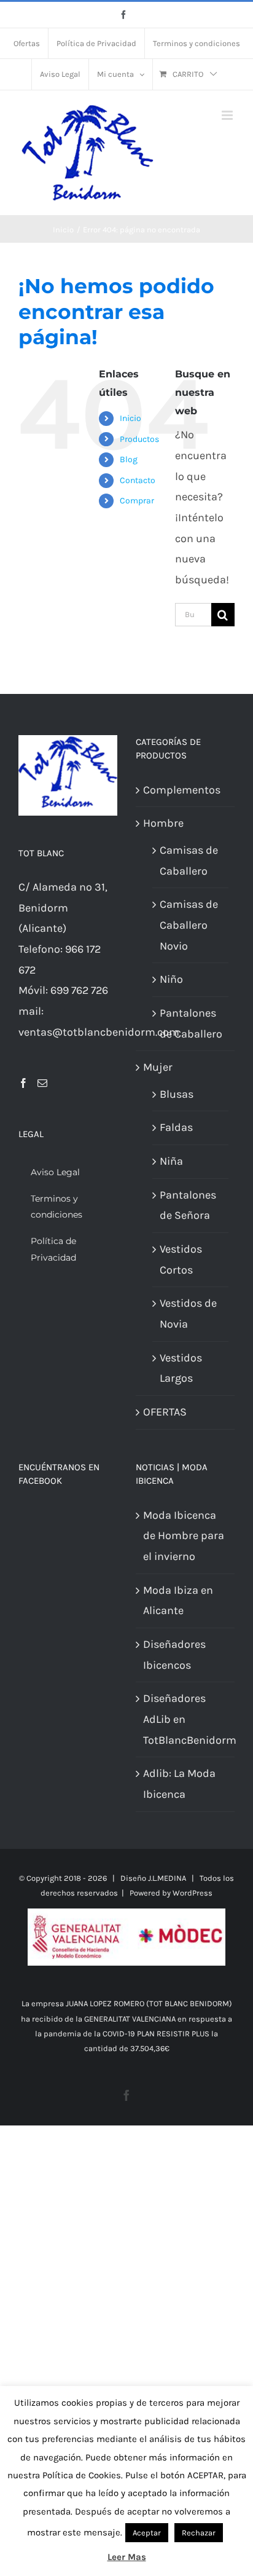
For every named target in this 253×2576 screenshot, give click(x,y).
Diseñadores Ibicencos (174, 1655)
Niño (171, 979)
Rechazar (199, 2533)
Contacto (138, 480)
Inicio (130, 418)
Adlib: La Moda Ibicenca (179, 1784)
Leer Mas (127, 2557)
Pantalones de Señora (188, 1205)
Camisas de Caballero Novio (189, 925)
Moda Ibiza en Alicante (178, 1601)
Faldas (176, 1127)
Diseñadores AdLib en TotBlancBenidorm (186, 1719)
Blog (129, 459)
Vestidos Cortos (181, 1259)
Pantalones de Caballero (191, 1023)
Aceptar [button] (147, 2533)
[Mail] (42, 1083)
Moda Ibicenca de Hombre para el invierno (184, 1536)
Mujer (158, 1067)
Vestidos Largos (181, 1368)
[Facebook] (23, 1083)
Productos (139, 439)
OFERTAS (165, 1412)
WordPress (193, 1893)
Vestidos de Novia (188, 1314)
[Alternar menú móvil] (228, 115)
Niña (171, 1161)
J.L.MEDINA (167, 1878)
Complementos (182, 790)
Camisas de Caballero (189, 861)
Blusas (177, 1094)
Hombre (163, 823)
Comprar (137, 501)
